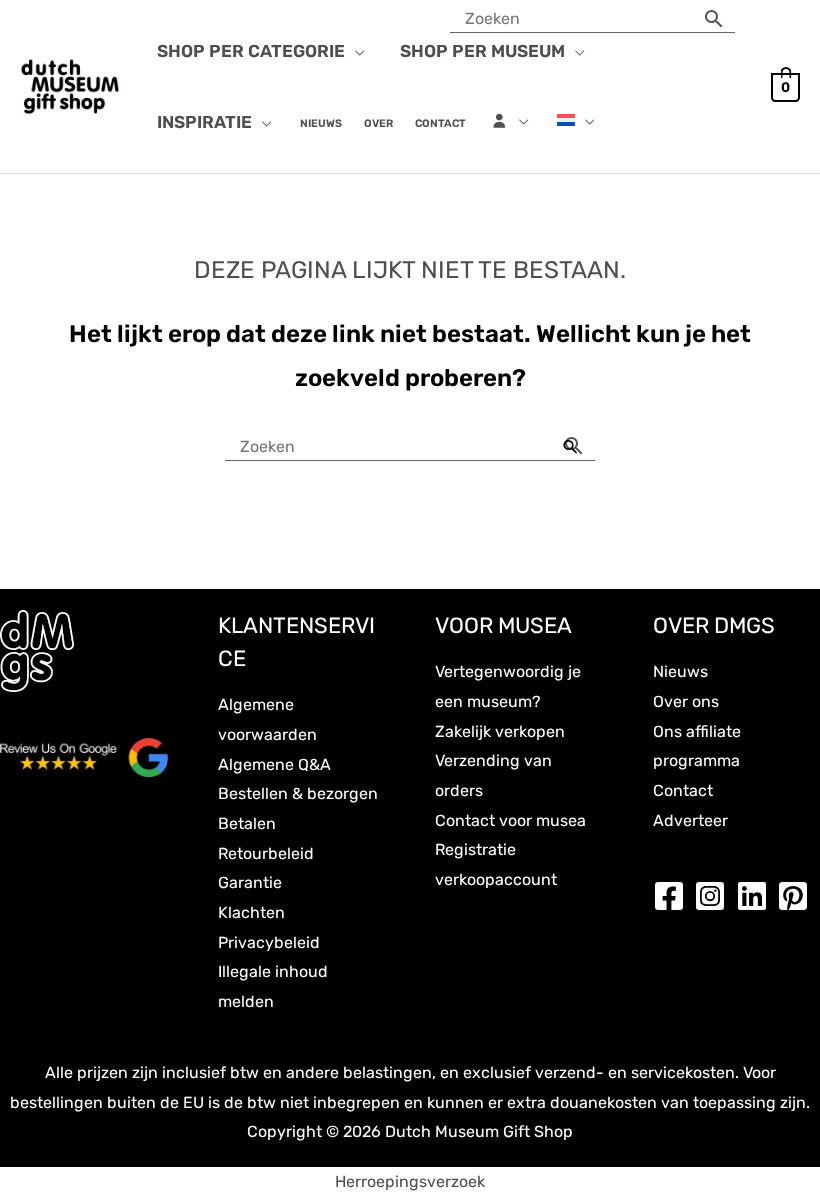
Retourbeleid (266, 853)
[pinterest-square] (798, 896)
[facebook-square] (674, 896)
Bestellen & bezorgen (298, 793)
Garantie (250, 882)
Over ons (686, 701)
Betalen (247, 823)
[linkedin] (757, 896)
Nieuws (680, 671)
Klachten (251, 912)
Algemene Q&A (274, 764)
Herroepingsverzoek (410, 1181)
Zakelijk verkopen (500, 731)
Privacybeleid (269, 942)
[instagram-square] (715, 896)
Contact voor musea (510, 820)
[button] (355, 51)
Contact (683, 790)
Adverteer (690, 820)
